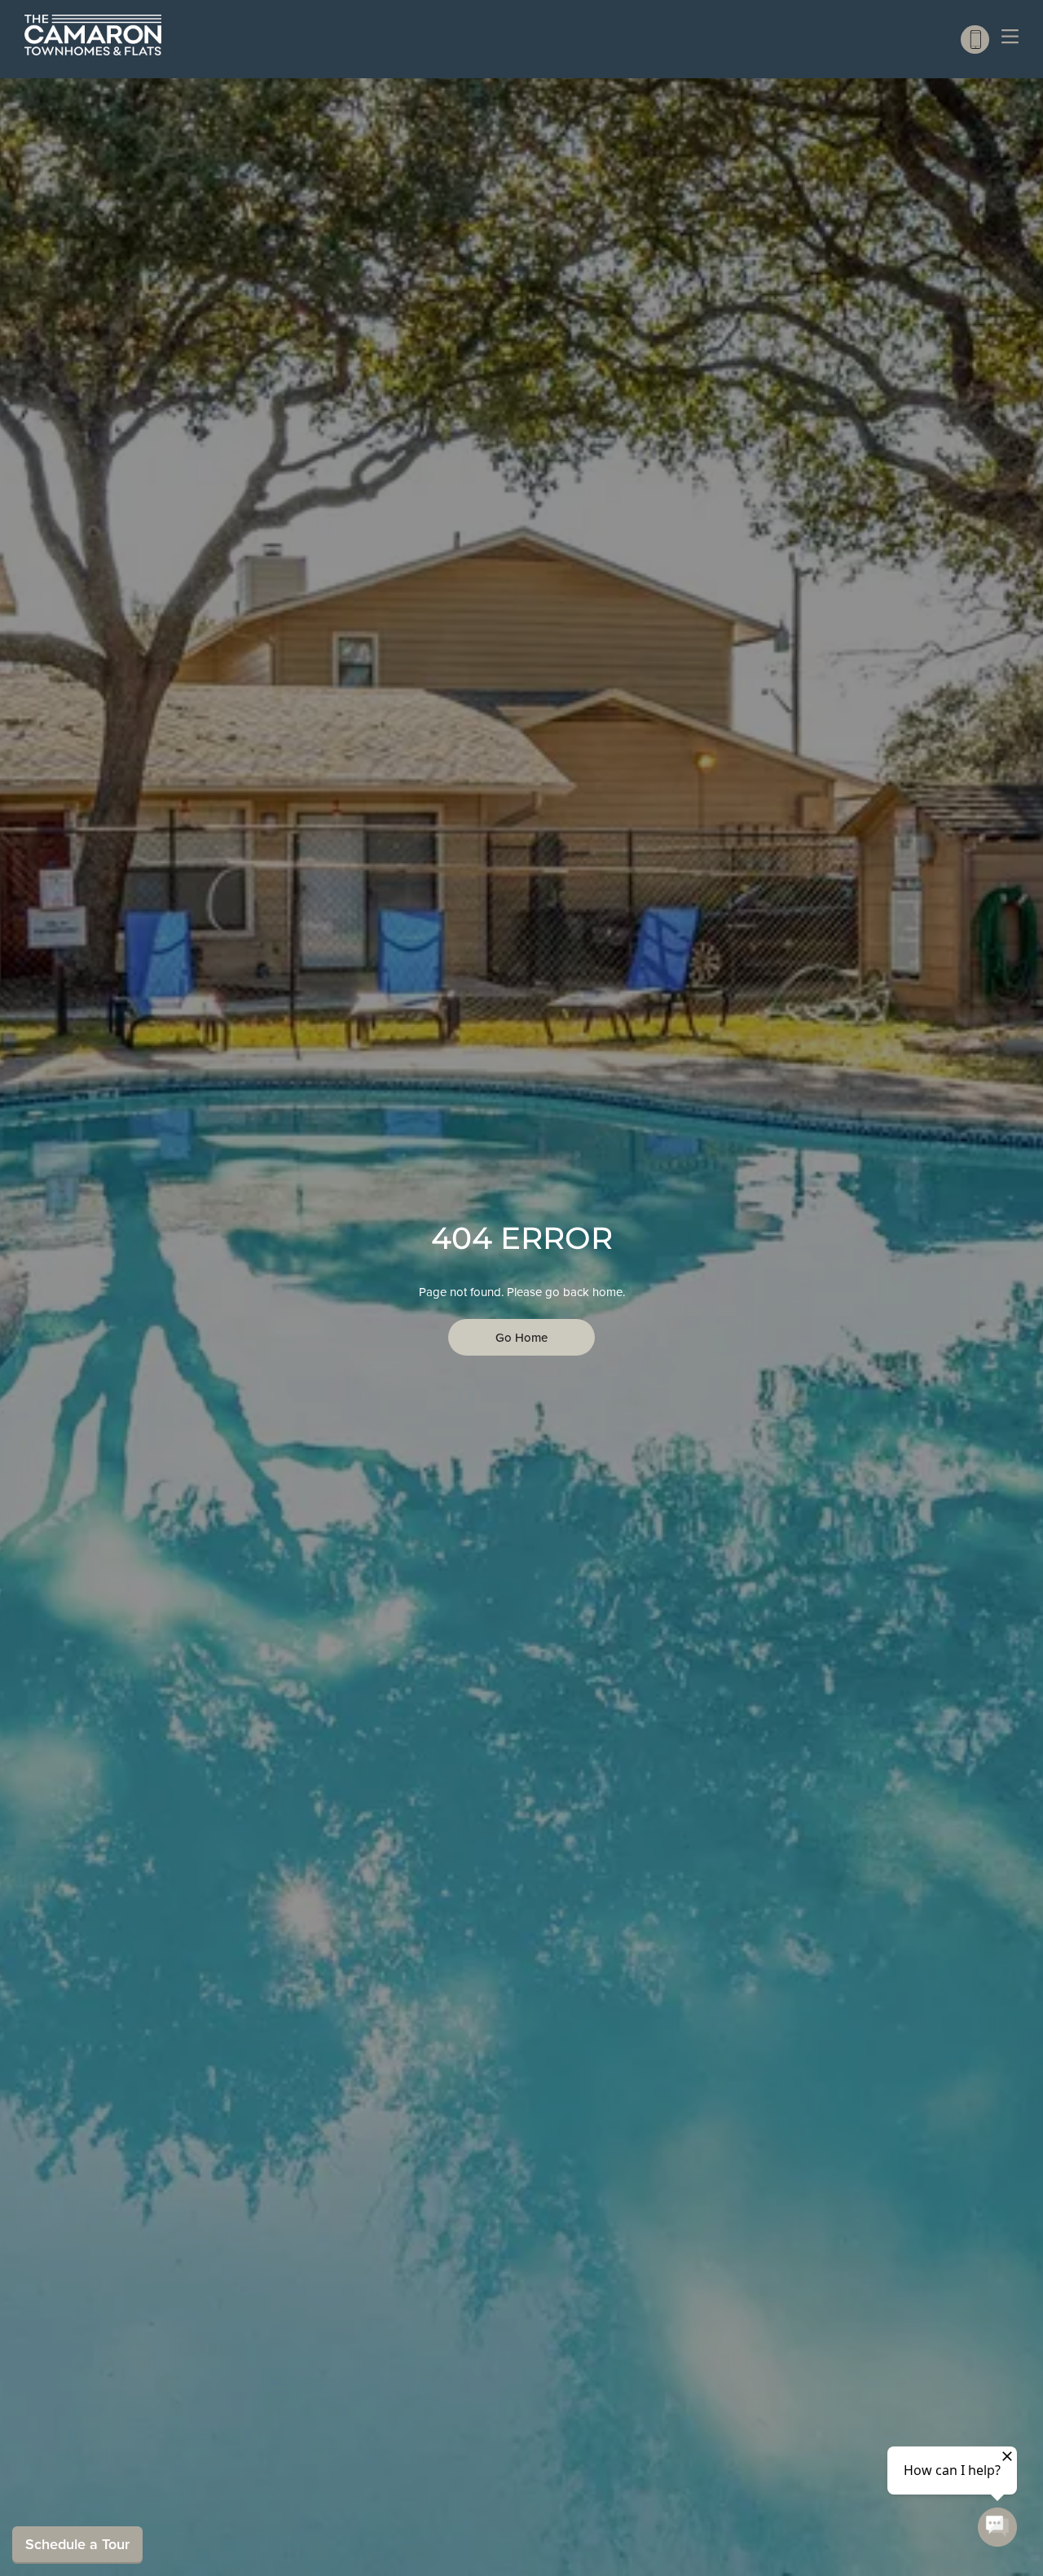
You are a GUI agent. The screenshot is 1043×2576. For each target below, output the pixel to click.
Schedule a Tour (77, 2544)
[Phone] (975, 40)
